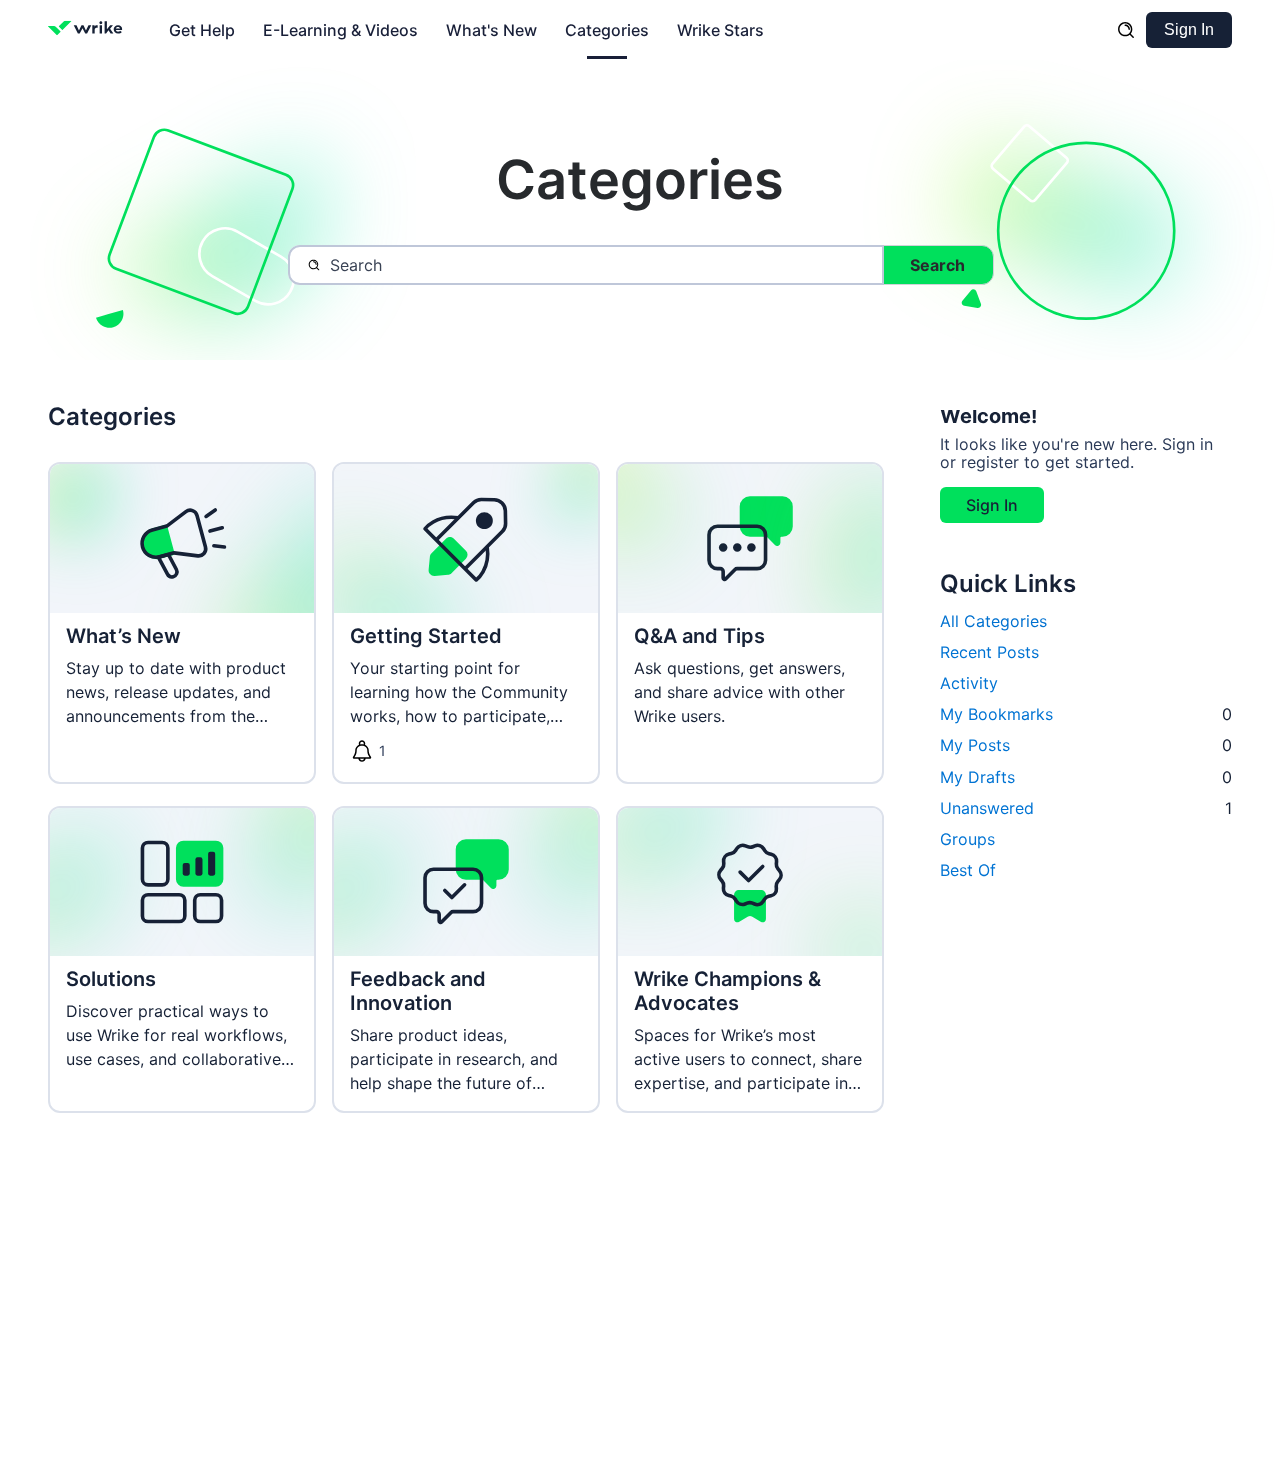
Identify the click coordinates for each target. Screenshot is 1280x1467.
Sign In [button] (992, 506)
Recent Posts (989, 652)
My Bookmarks (1086, 715)
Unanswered (1086, 808)
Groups (967, 840)
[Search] (1126, 30)
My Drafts (1086, 777)
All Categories (993, 621)
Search (937, 265)
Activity (969, 684)
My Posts (1086, 746)
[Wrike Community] (89, 30)
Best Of (968, 871)
